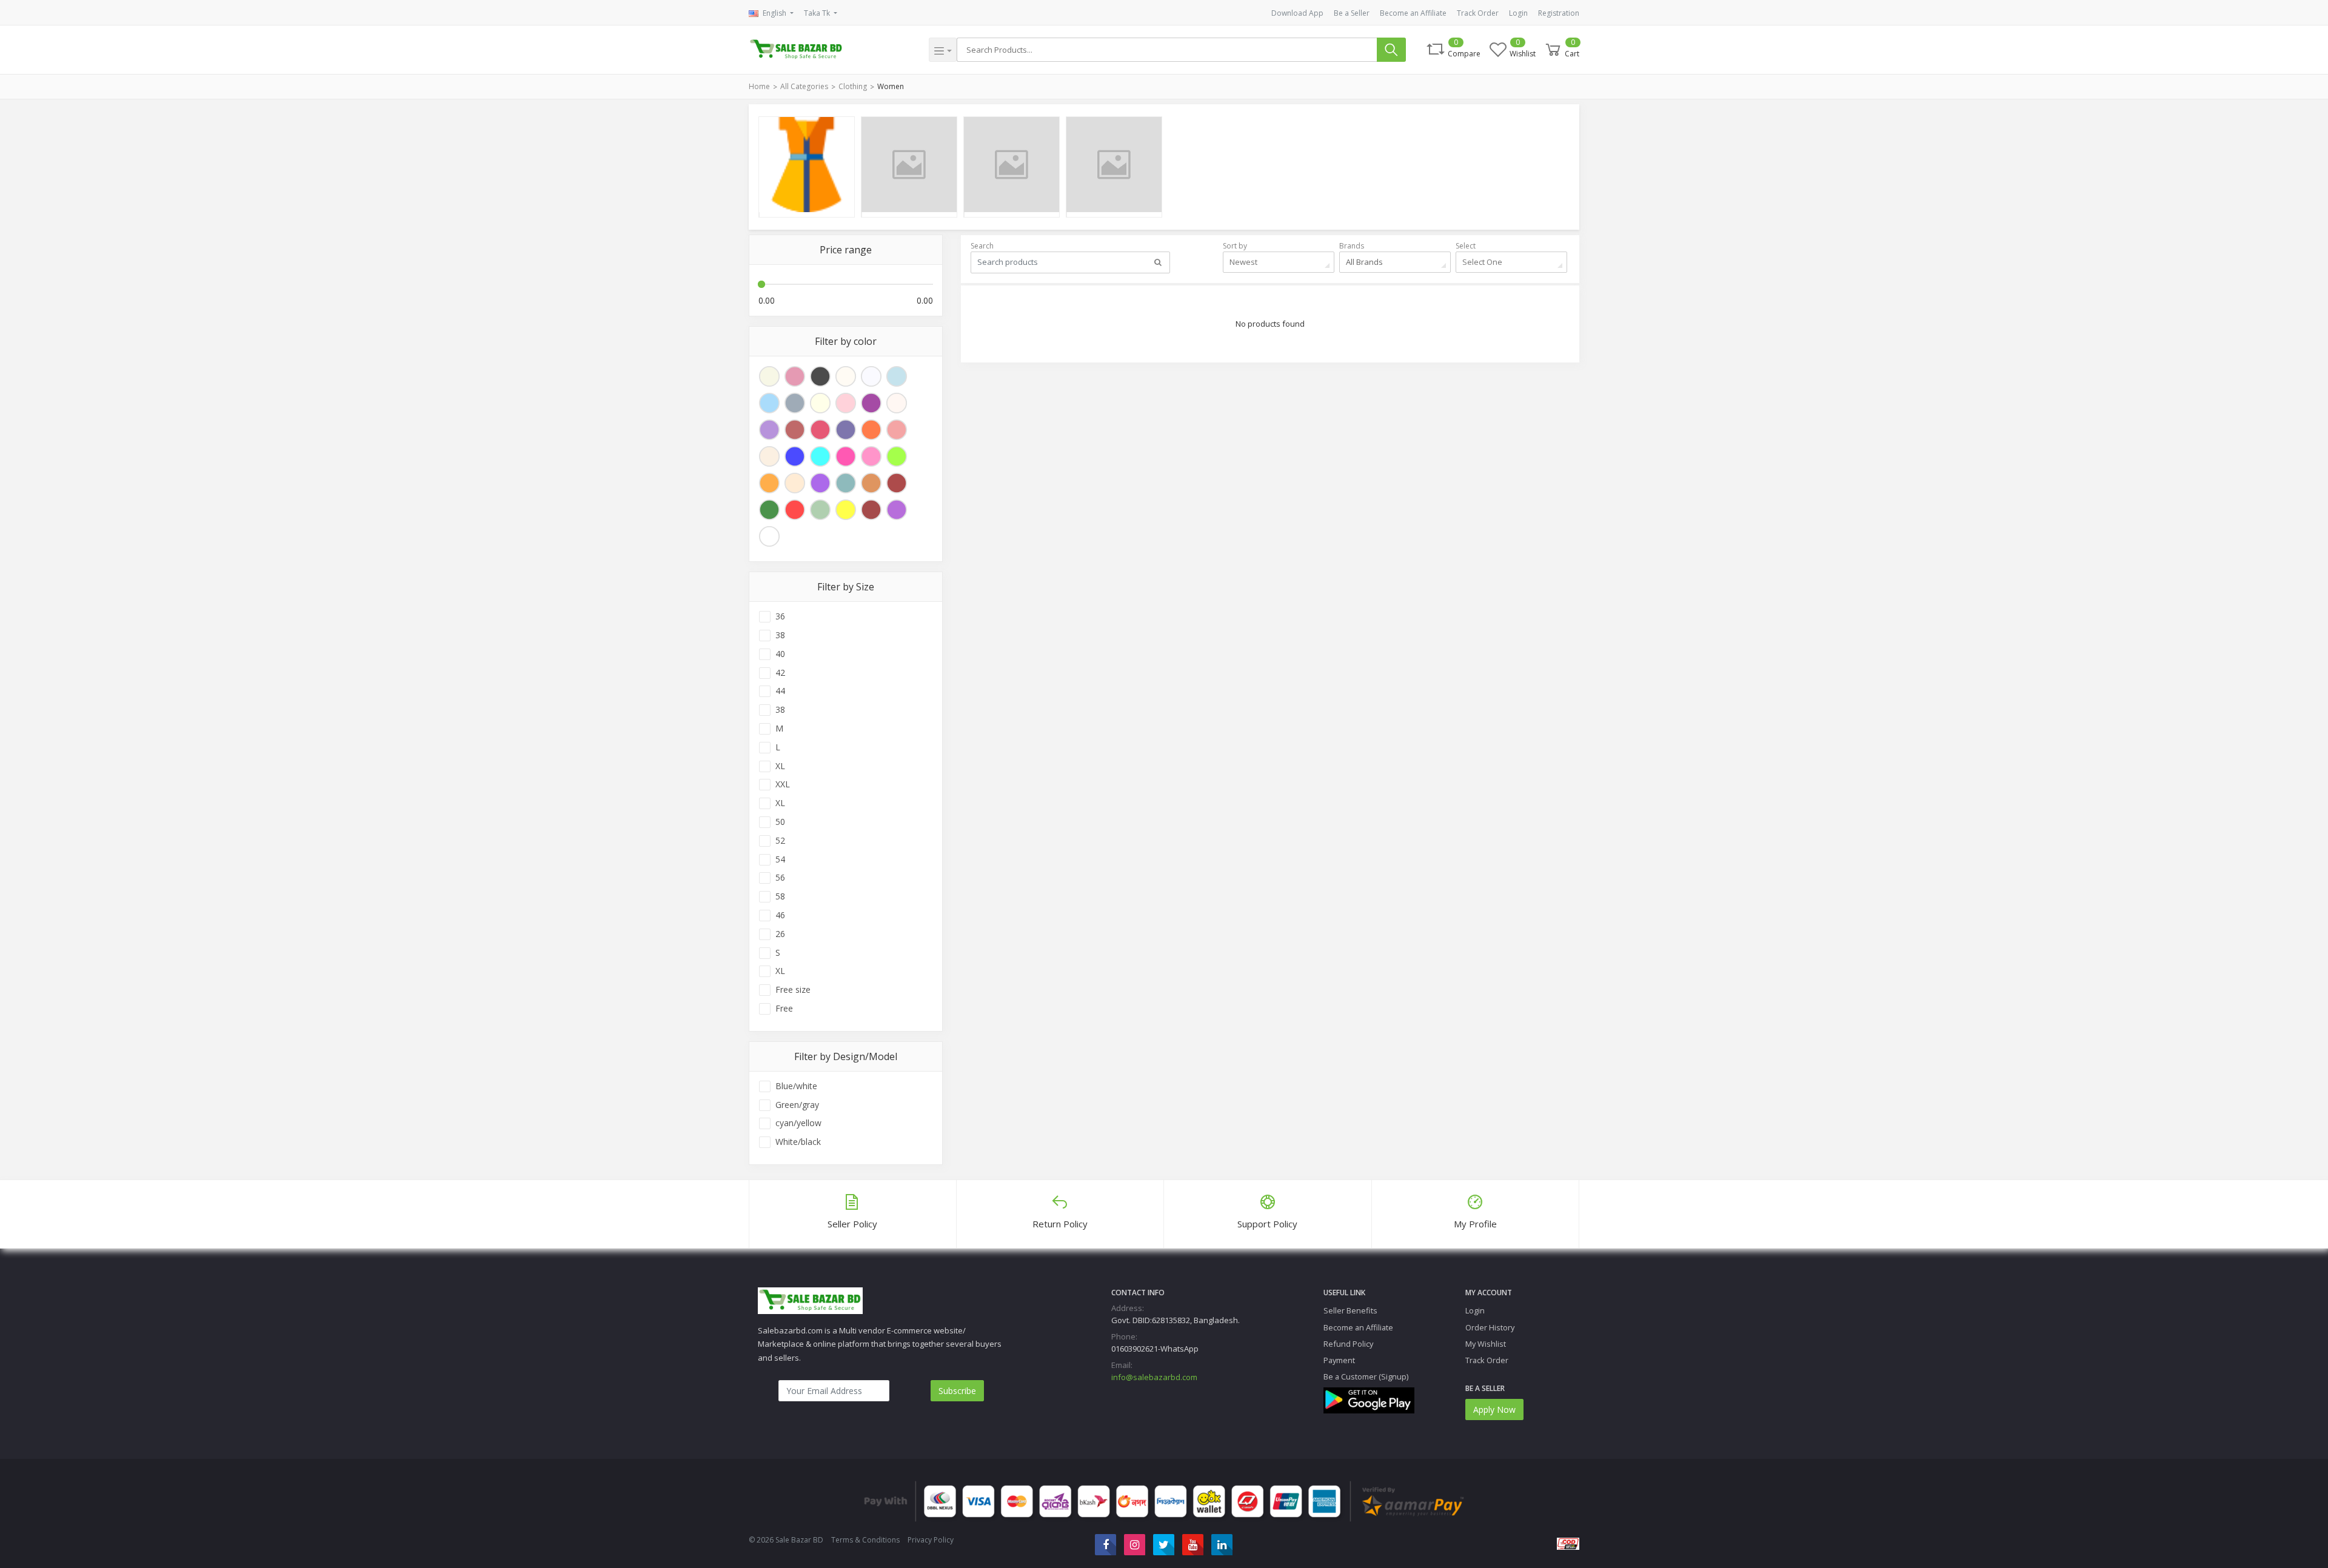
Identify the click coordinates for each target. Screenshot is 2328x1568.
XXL (783, 784)
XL (780, 766)
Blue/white (796, 1086)
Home (759, 86)
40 (780, 654)
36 (780, 616)
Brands (1352, 246)
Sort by (1235, 246)
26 (780, 934)
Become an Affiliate (1413, 13)
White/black (798, 1142)
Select (1466, 246)
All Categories (804, 86)
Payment (1339, 1360)
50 (780, 822)
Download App (1297, 13)
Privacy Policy (931, 1540)
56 (780, 878)
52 (780, 841)
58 (780, 896)
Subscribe (957, 1391)
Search (982, 246)
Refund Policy (1348, 1344)
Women (891, 86)
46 (780, 915)
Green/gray (797, 1105)
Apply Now (1494, 1410)
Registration (1559, 13)
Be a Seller (1352, 13)
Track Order (1478, 13)
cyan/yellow (798, 1123)
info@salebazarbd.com (1154, 1377)
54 (780, 859)
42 (780, 673)
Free (784, 1009)
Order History (1490, 1327)
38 (780, 635)
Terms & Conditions (865, 1540)
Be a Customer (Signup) (1366, 1376)
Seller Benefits (1350, 1310)
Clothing (853, 86)
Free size (793, 990)
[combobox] (1279, 262)
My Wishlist (1486, 1344)
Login (1518, 13)
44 (780, 691)
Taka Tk (818, 13)
